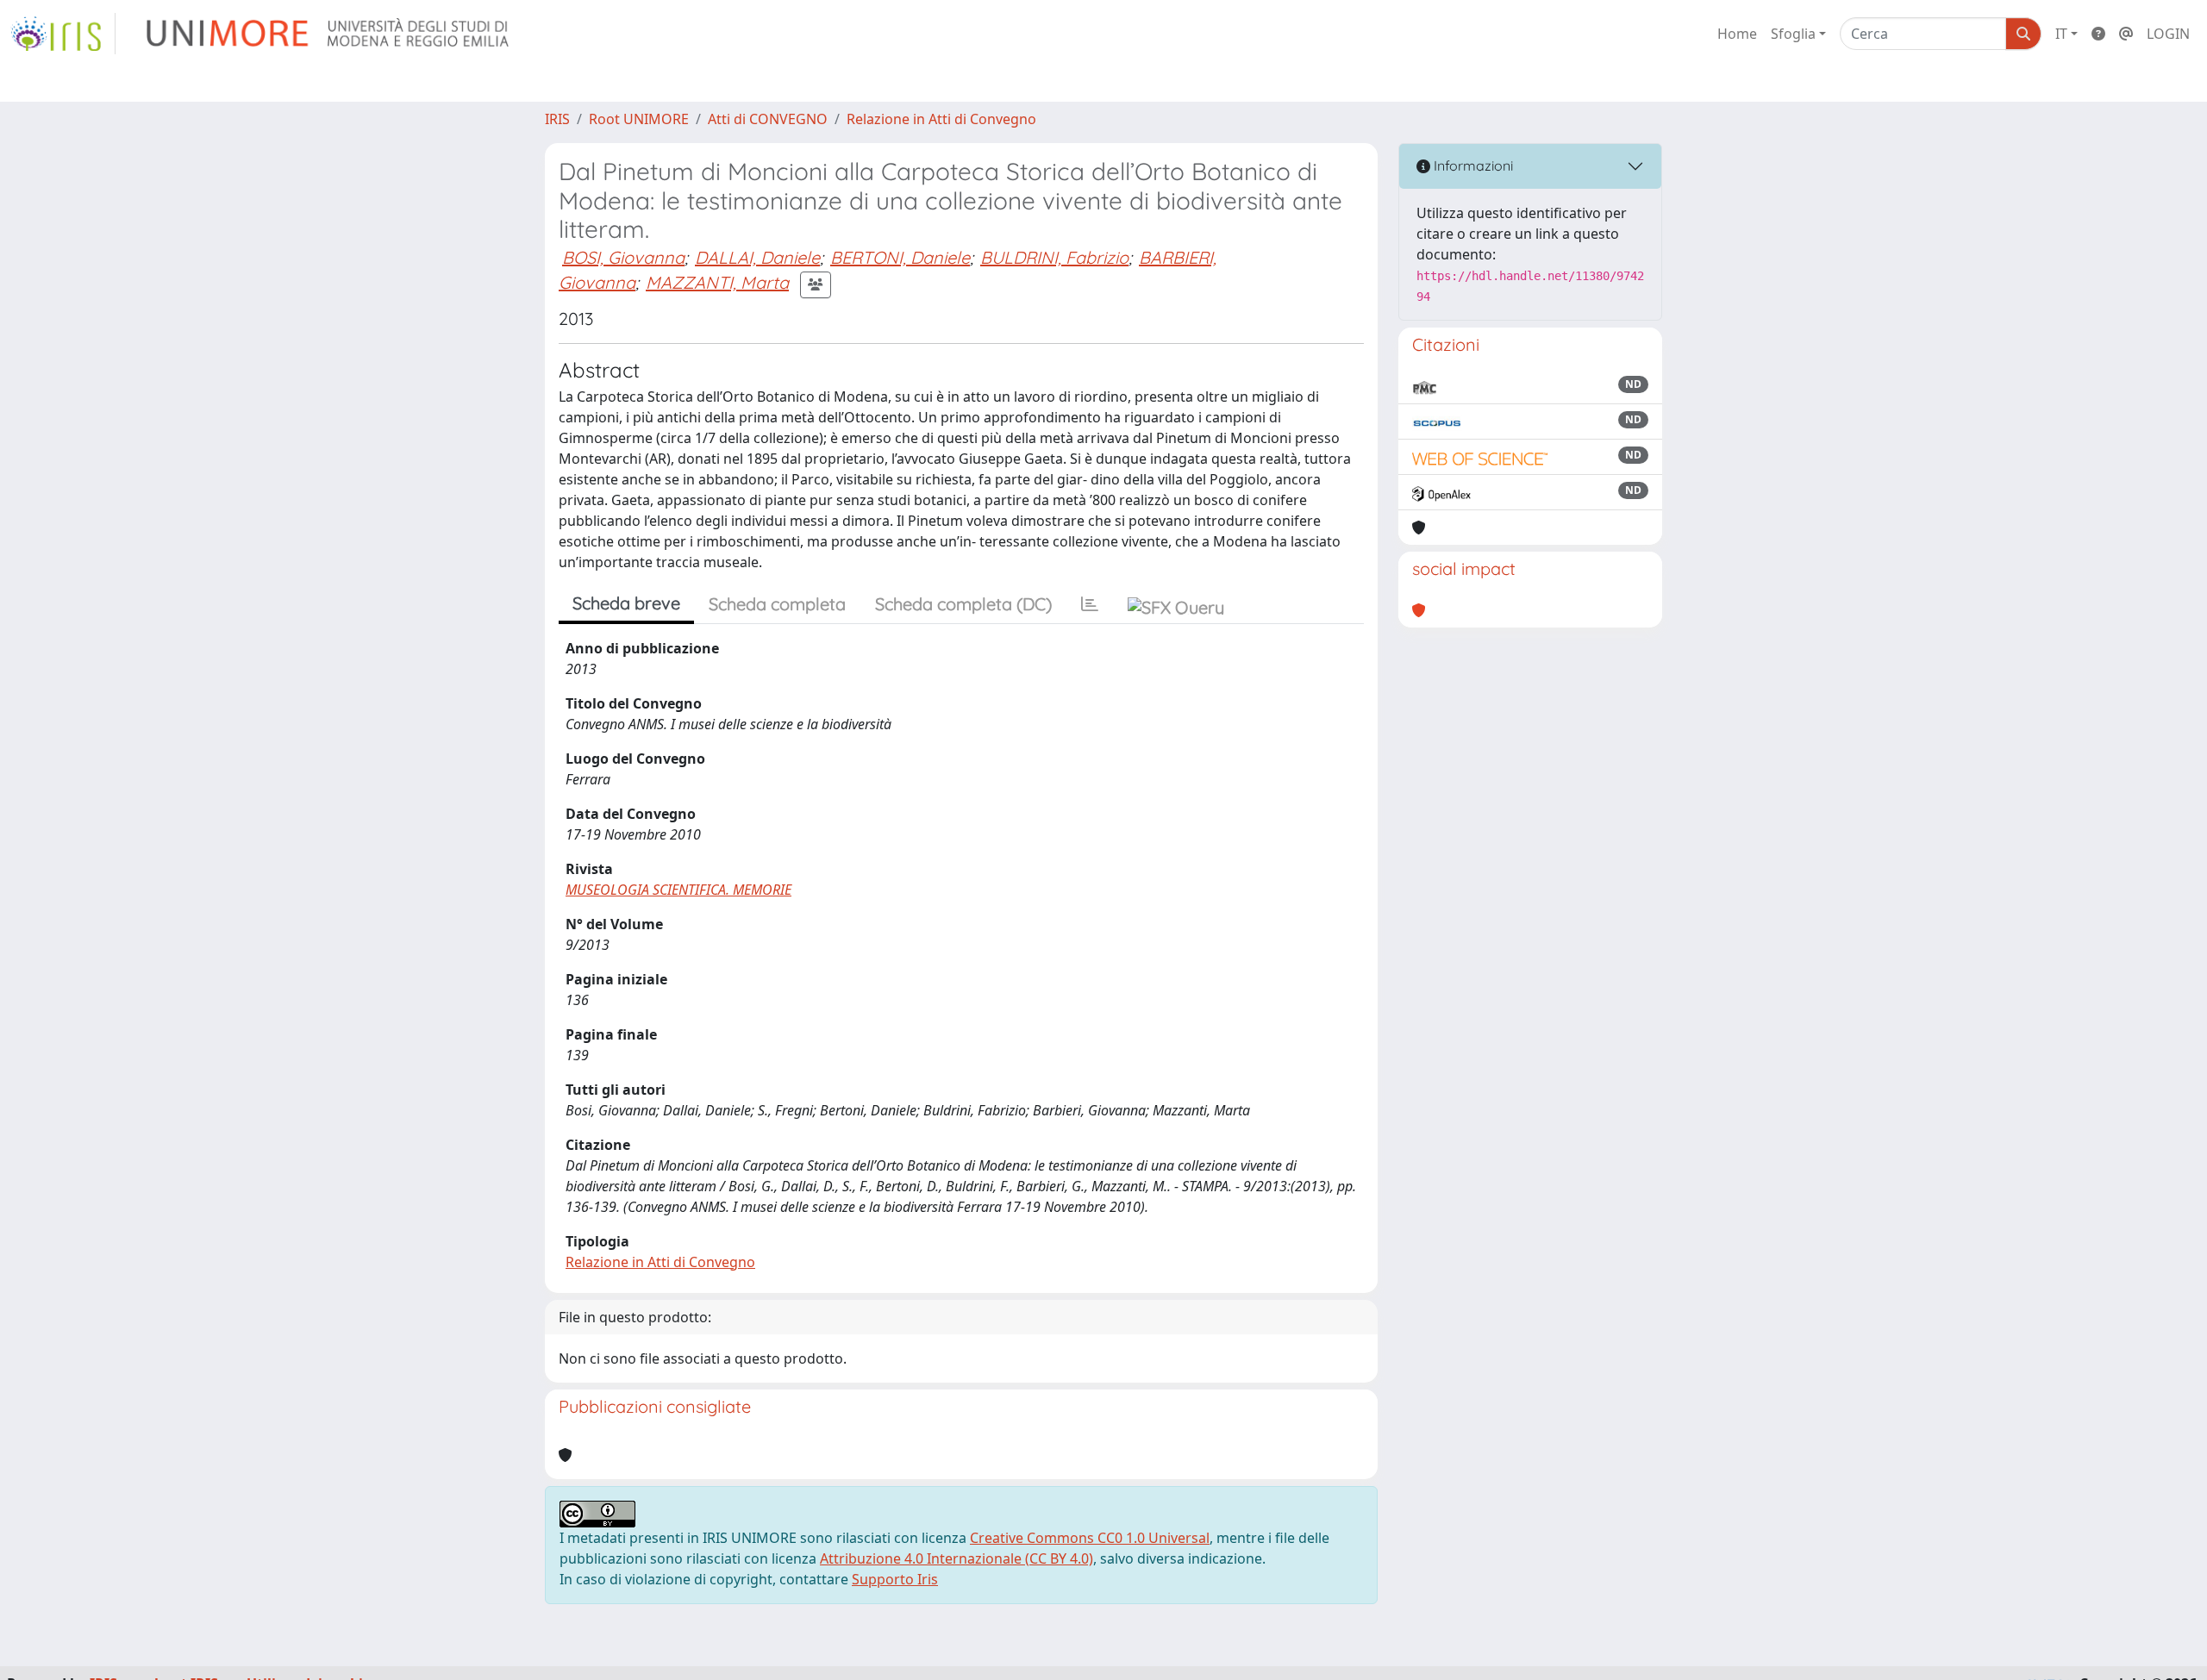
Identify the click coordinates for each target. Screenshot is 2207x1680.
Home (1737, 34)
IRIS (557, 119)
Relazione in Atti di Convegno (941, 119)
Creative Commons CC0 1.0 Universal (1090, 1538)
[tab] (1090, 604)
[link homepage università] (329, 34)
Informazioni (1472, 166)
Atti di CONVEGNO (768, 119)
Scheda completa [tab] (777, 604)
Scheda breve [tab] (626, 603)
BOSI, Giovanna (623, 257)
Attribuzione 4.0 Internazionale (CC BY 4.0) (957, 1558)
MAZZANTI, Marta (717, 282)
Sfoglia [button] (1793, 34)
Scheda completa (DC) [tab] (963, 604)
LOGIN (2168, 34)
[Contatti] (2126, 34)
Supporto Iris (895, 1579)
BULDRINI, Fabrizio (1054, 257)
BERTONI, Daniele (900, 257)
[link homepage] (63, 34)
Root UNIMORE (639, 119)
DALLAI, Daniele (757, 257)
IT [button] (2061, 34)
